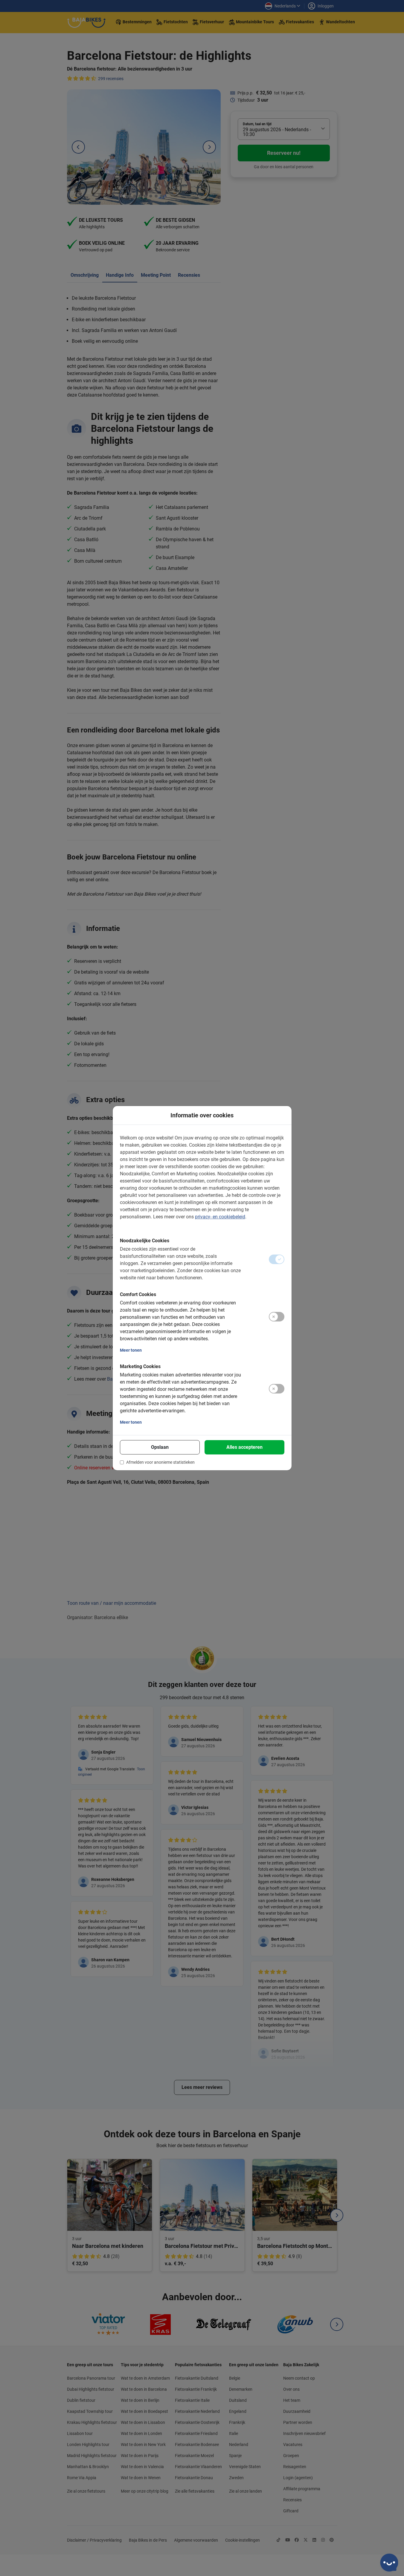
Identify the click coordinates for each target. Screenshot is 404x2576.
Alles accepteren (244, 1447)
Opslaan (160, 1447)
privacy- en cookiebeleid (220, 1217)
